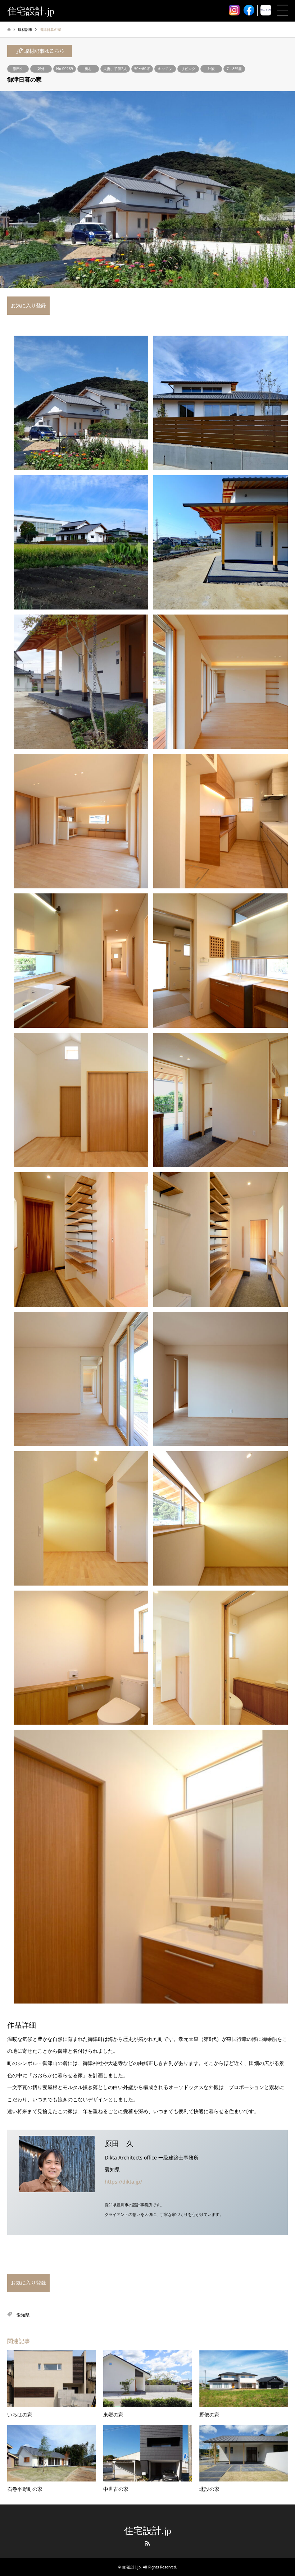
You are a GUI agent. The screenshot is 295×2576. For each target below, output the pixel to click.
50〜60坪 (142, 69)
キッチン (165, 69)
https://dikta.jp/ (123, 2182)
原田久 (18, 69)
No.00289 (65, 69)
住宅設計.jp (148, 2531)
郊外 (41, 69)
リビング (188, 69)
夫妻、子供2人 (115, 69)
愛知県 (23, 2315)
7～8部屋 (234, 69)
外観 (211, 69)
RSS (147, 2543)
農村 (88, 69)
